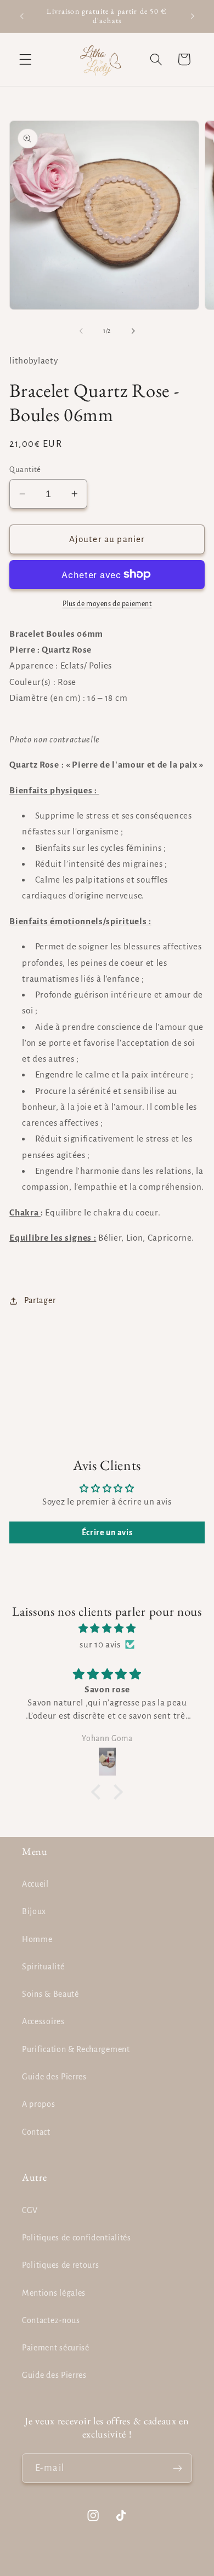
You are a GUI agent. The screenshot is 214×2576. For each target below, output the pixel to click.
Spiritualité (43, 1967)
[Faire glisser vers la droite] (133, 331)
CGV (30, 2210)
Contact (36, 2132)
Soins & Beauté (50, 1994)
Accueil (35, 1884)
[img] (107, 1628)
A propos (39, 2104)
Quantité (25, 469)
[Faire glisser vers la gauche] (81, 331)
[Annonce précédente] (21, 16)
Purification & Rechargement (76, 2049)
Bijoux (34, 1911)
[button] (26, 59)
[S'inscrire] (178, 2468)
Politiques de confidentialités (77, 2238)
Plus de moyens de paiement (107, 604)
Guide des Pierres (54, 2077)
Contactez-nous (51, 2320)
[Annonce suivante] (193, 16)
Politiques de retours (61, 2265)
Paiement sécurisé (56, 2348)
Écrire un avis (107, 1532)
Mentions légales (54, 2293)
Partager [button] (40, 1300)
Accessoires (43, 2021)
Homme (37, 1939)
